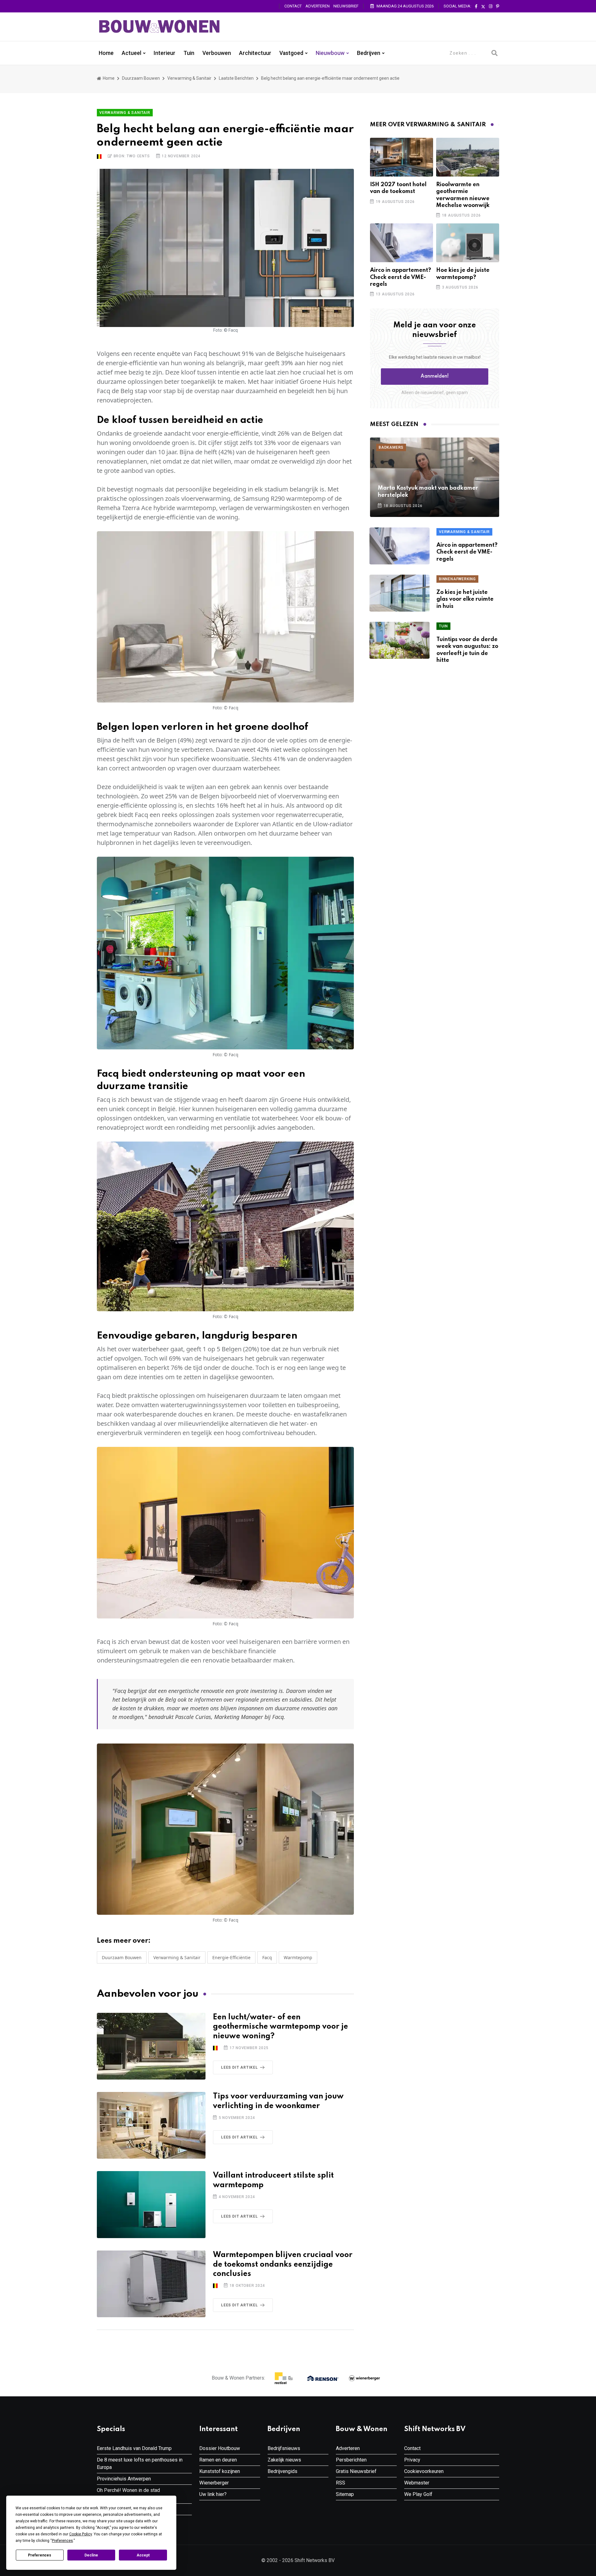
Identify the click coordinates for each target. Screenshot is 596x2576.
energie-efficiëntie (231, 1957)
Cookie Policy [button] (81, 2534)
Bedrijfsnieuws (284, 2448)
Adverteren (318, 6)
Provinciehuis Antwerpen (124, 2479)
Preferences (40, 2555)
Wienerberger (214, 2483)
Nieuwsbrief (346, 6)
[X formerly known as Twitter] (483, 7)
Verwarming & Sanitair (189, 78)
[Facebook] (476, 7)
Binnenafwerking (457, 579)
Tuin (189, 53)
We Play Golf (418, 2494)
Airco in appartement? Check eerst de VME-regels (401, 277)
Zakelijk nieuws (284, 2460)
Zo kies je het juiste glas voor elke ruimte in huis (465, 599)
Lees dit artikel (239, 2067)
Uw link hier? (213, 2494)
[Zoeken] (494, 53)
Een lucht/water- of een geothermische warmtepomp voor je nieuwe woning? (280, 2027)
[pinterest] (498, 7)
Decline (91, 2555)
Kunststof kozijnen (220, 2471)
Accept (143, 2555)
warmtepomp (298, 1957)
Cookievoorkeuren (424, 2471)
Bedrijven (369, 53)
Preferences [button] (62, 2541)
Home (106, 53)
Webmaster (417, 2483)
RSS (341, 2483)
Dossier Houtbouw (220, 2448)
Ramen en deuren (218, 2460)
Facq (267, 1957)
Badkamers (391, 447)
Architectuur (255, 53)
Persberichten (351, 2460)
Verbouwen (217, 53)
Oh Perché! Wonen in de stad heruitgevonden (128, 2494)
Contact (293, 6)
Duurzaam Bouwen (141, 78)
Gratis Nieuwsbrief (356, 2471)
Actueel (131, 53)
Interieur (165, 53)
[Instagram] (491, 7)
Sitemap (345, 2494)
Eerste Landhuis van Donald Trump (134, 2448)
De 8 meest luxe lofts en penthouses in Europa (140, 2464)
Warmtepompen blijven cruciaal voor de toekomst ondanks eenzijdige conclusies (283, 2265)
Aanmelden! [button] (435, 376)
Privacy (412, 2460)
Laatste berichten (236, 78)
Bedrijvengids (282, 2471)
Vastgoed (291, 53)
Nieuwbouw (330, 53)
